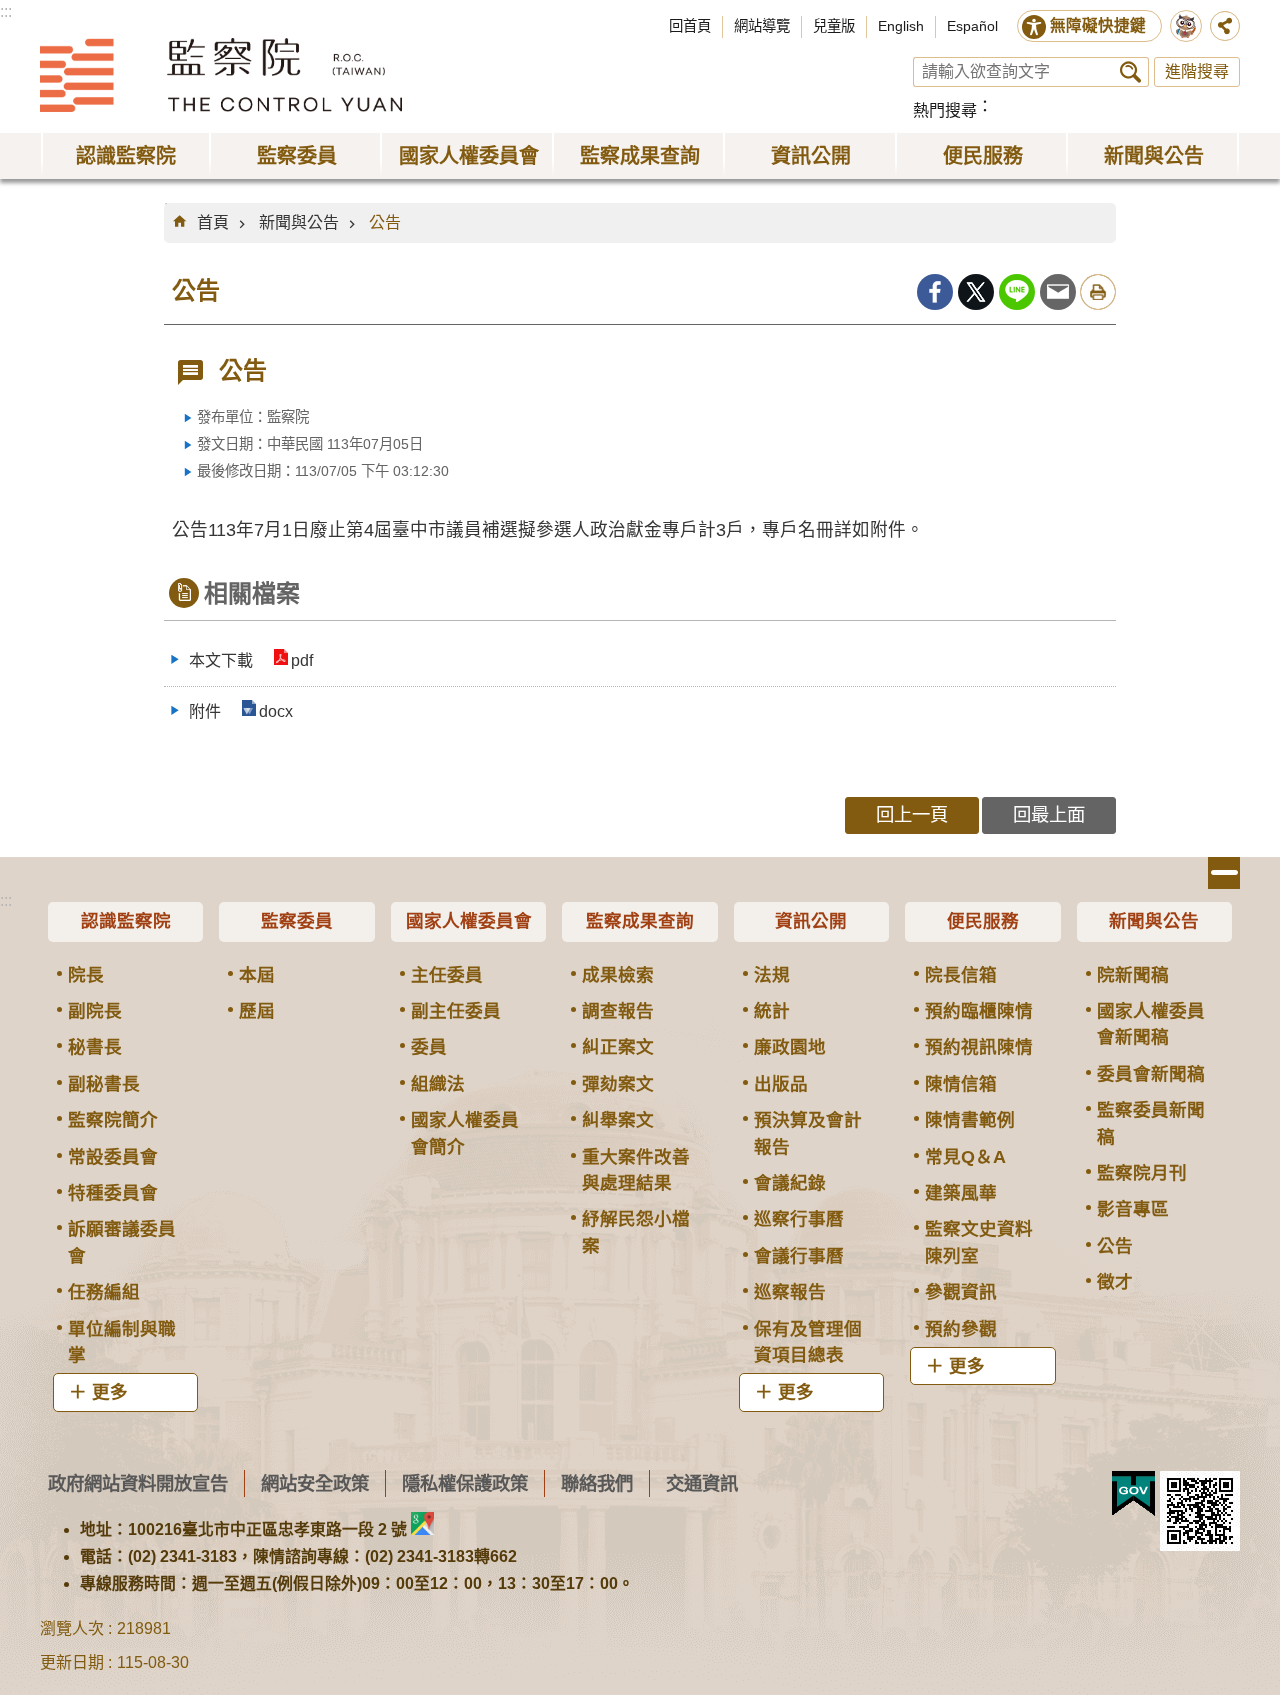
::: (6, 11)
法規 (772, 975)
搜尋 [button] (1130, 72)
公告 (385, 222)
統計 (772, 1011)
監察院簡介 (113, 1120)
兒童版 (834, 26)
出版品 (781, 1084)
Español (972, 26)
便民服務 (983, 921)
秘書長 (95, 1047)
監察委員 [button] (297, 156)
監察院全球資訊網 (221, 75)
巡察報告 (790, 1292)
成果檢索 (618, 975)
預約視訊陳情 (979, 1047)
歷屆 (257, 1011)
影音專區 (1133, 1209)
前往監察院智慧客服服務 (1186, 26)
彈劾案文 (618, 1084)
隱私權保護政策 (465, 1483)
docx (276, 711)
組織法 (438, 1084)
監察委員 (297, 921)
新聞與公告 (299, 222)
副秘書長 (104, 1084)
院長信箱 (961, 975)
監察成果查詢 (640, 921)
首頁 (213, 222)
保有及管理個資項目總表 (808, 1342)
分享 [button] (1225, 26)
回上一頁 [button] (912, 814)
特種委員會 (113, 1193)
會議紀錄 (790, 1183)
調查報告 (618, 1011)
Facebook (935, 292)
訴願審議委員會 (122, 1242)
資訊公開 (811, 921)
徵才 (1115, 1282)
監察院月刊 (1142, 1173)
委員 (429, 1047)
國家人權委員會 (469, 921)
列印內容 (1098, 292)
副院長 (95, 1011)
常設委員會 (113, 1157)
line (1017, 292)
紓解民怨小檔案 (636, 1232)
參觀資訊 (961, 1292)
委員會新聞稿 (1151, 1074)
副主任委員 (456, 1011)
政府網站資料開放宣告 (138, 1483)
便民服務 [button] (983, 156)
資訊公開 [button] (811, 156)
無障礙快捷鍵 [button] (1098, 25)
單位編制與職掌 (122, 1342)
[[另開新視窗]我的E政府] (1133, 1494)
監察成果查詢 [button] (640, 156)
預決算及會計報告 (808, 1133)
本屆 (257, 975)
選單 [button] (1224, 873)
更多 (110, 1392)
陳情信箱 (961, 1084)
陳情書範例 (970, 1120)
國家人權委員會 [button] (469, 156)
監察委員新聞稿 (1151, 1123)
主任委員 (447, 975)
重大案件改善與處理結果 (636, 1170)
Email (1058, 292)
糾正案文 (618, 1047)
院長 (86, 975)
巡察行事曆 (799, 1219)
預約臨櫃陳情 (979, 1011)
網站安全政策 (315, 1483)
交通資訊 (702, 1483)
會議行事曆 (799, 1256)
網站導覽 (762, 26)
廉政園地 (790, 1047)
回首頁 (690, 26)
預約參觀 (961, 1329)
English (901, 26)
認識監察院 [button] (126, 156)
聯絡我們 (597, 1483)
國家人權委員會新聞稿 (1151, 1024)
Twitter (976, 292)
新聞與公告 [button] (1154, 156)
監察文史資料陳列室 (979, 1242)
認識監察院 (126, 921)
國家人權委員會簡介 (465, 1133)
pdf (302, 660)
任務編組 (104, 1292)
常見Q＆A (965, 1157)
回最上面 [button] (1049, 814)
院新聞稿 (1133, 975)
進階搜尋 (1197, 71)
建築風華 (961, 1193)
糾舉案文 (618, 1120)
